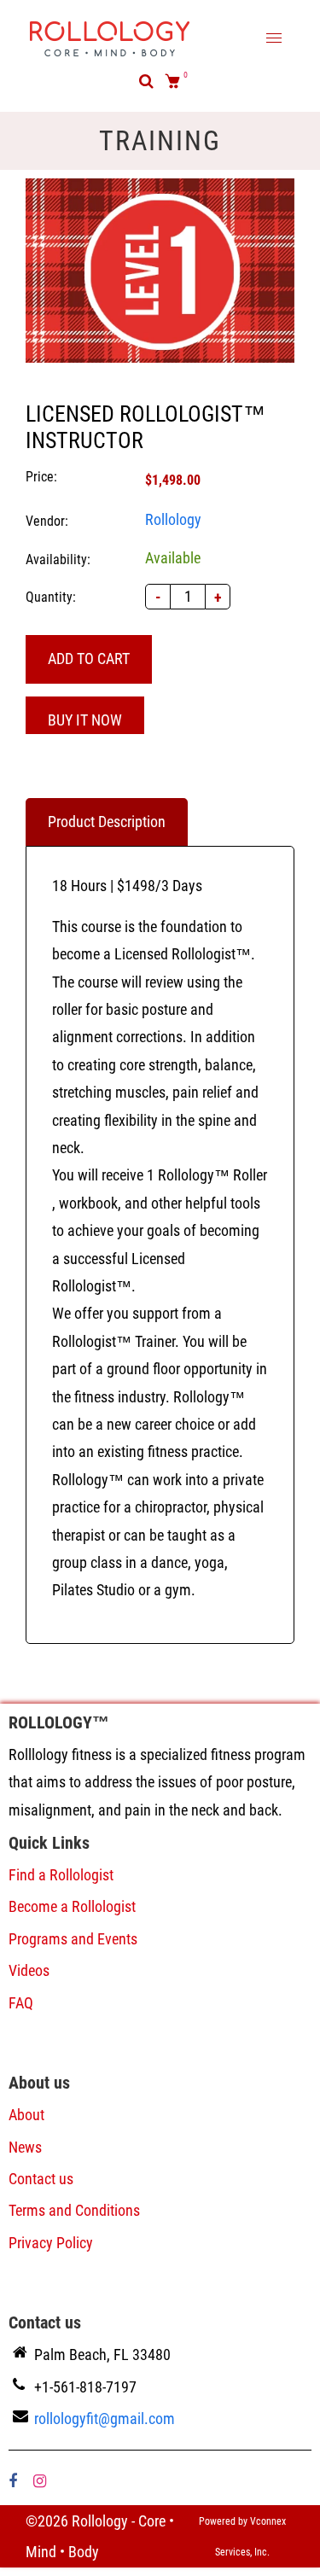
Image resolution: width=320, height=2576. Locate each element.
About (26, 2115)
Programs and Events (73, 1939)
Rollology (173, 519)
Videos (29, 1970)
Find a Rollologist (61, 1875)
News (25, 2147)
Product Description (107, 822)
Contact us (41, 2179)
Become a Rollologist (72, 1906)
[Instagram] (41, 2481)
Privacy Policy (51, 2243)
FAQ (21, 2003)
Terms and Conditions (74, 2210)
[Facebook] (15, 2481)
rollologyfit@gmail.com (105, 2419)
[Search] (146, 81)
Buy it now (85, 720)
